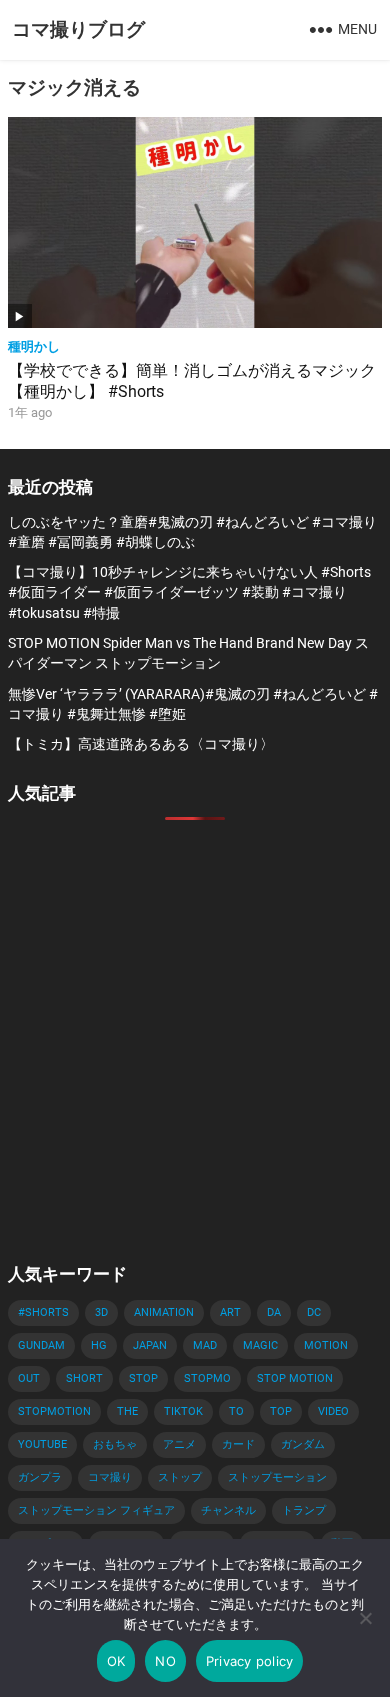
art (230, 1312)
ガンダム (303, 1444)
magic (260, 1345)
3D (101, 1312)
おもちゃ (115, 1444)
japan (150, 1345)
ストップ (180, 1477)
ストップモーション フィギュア (96, 1510)
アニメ (179, 1444)
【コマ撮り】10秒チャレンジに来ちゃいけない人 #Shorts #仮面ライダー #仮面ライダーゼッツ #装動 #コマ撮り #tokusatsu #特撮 (189, 592)
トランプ (304, 1510)
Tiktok (183, 1411)
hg (99, 1345)
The (127, 1411)
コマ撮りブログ (78, 29)
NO (165, 1661)
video (333, 1411)
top (281, 1411)
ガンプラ (40, 1477)
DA (274, 1312)
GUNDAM (41, 1345)
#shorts (43, 1312)
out (29, 1378)
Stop (143, 1378)
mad (205, 1345)
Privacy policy (250, 1661)
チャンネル (228, 1510)
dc (314, 1312)
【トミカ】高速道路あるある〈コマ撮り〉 (141, 744)
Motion (326, 1345)
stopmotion (54, 1411)
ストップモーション (277, 1477)
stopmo (207, 1378)
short (84, 1378)
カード (238, 1444)
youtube (42, 1444)
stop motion (295, 1378)
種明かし (34, 346)
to (236, 1411)
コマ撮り (110, 1477)
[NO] (365, 1618)
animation (164, 1312)
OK (116, 1661)
